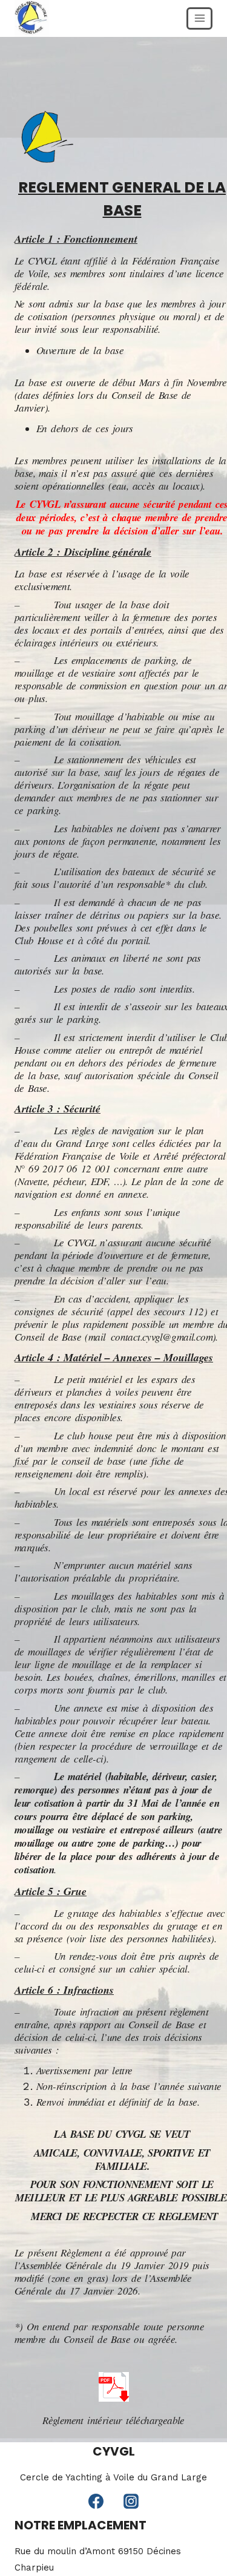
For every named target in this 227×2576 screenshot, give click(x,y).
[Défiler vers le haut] (212, 2521)
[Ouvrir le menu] (199, 18)
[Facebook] (96, 2501)
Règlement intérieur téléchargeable (113, 2420)
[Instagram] (131, 2501)
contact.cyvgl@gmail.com (162, 1337)
